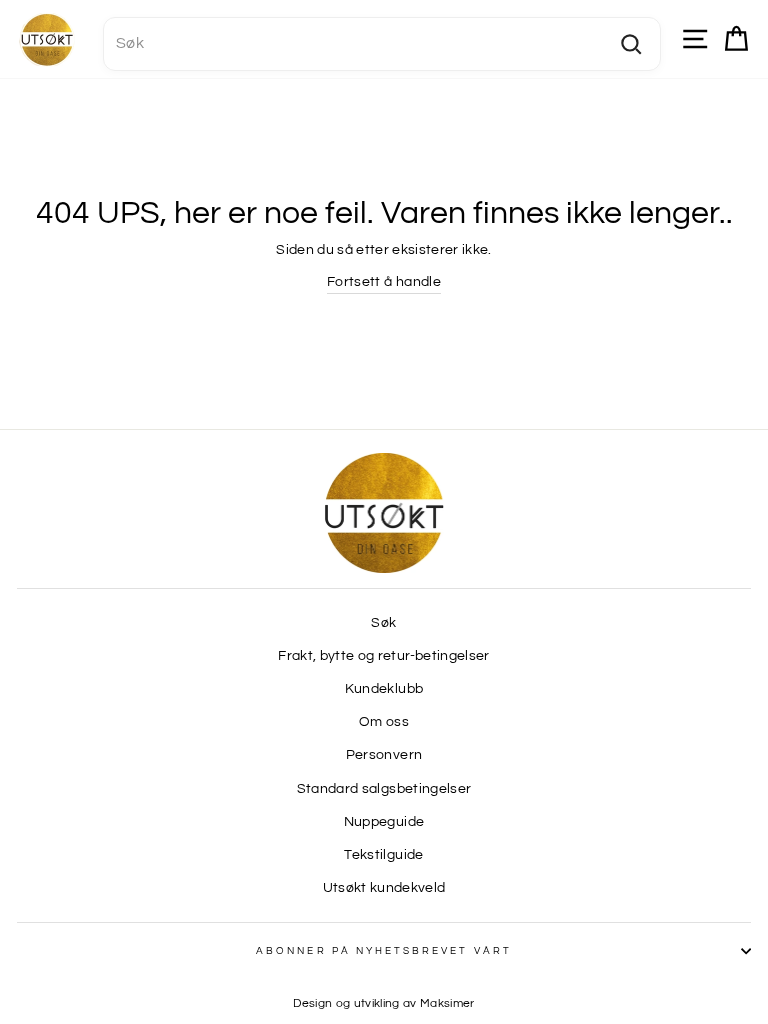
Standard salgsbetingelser (384, 789)
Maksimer (447, 1003)
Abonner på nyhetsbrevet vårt (384, 951)
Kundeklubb (384, 689)
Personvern (384, 755)
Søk (383, 623)
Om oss (384, 722)
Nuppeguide (384, 822)
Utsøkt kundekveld (384, 888)
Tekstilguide (383, 855)
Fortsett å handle (384, 282)
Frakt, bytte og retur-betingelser (383, 656)
